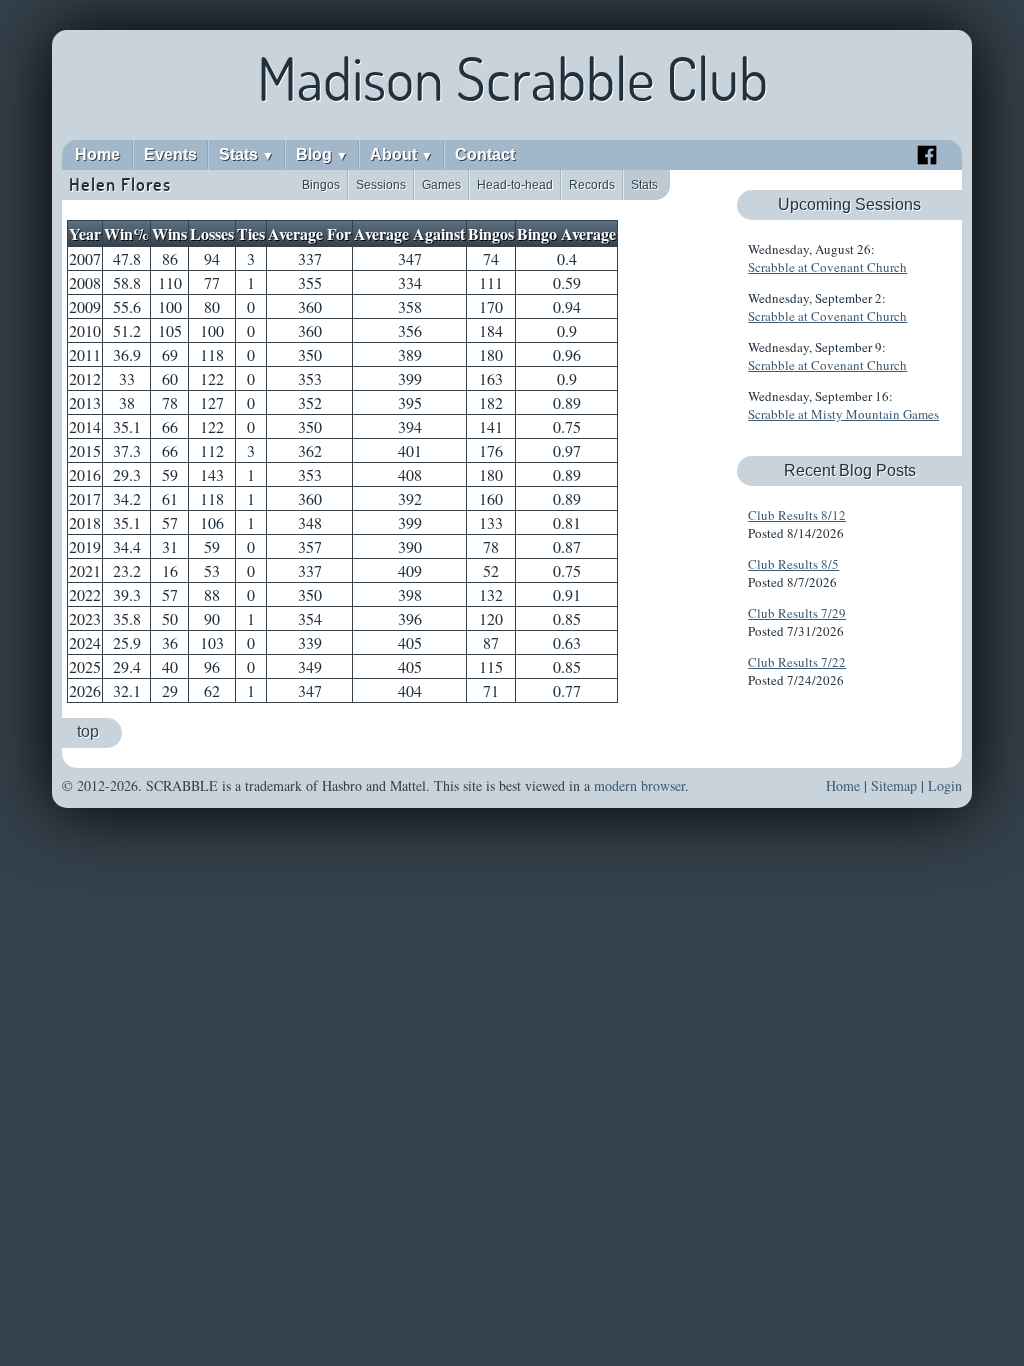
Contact (485, 154)
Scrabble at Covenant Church (827, 267)
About (401, 154)
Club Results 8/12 (797, 515)
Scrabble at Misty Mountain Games (843, 414)
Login (945, 785)
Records (592, 185)
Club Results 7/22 (797, 662)
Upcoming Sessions (849, 204)
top (88, 731)
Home (97, 154)
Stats (246, 154)
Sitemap (894, 785)
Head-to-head (515, 185)
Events (170, 154)
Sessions (381, 185)
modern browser (639, 785)
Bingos (321, 185)
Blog (322, 154)
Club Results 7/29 (797, 613)
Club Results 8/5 (793, 564)
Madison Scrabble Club (512, 78)
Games (441, 185)
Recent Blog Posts (850, 470)
